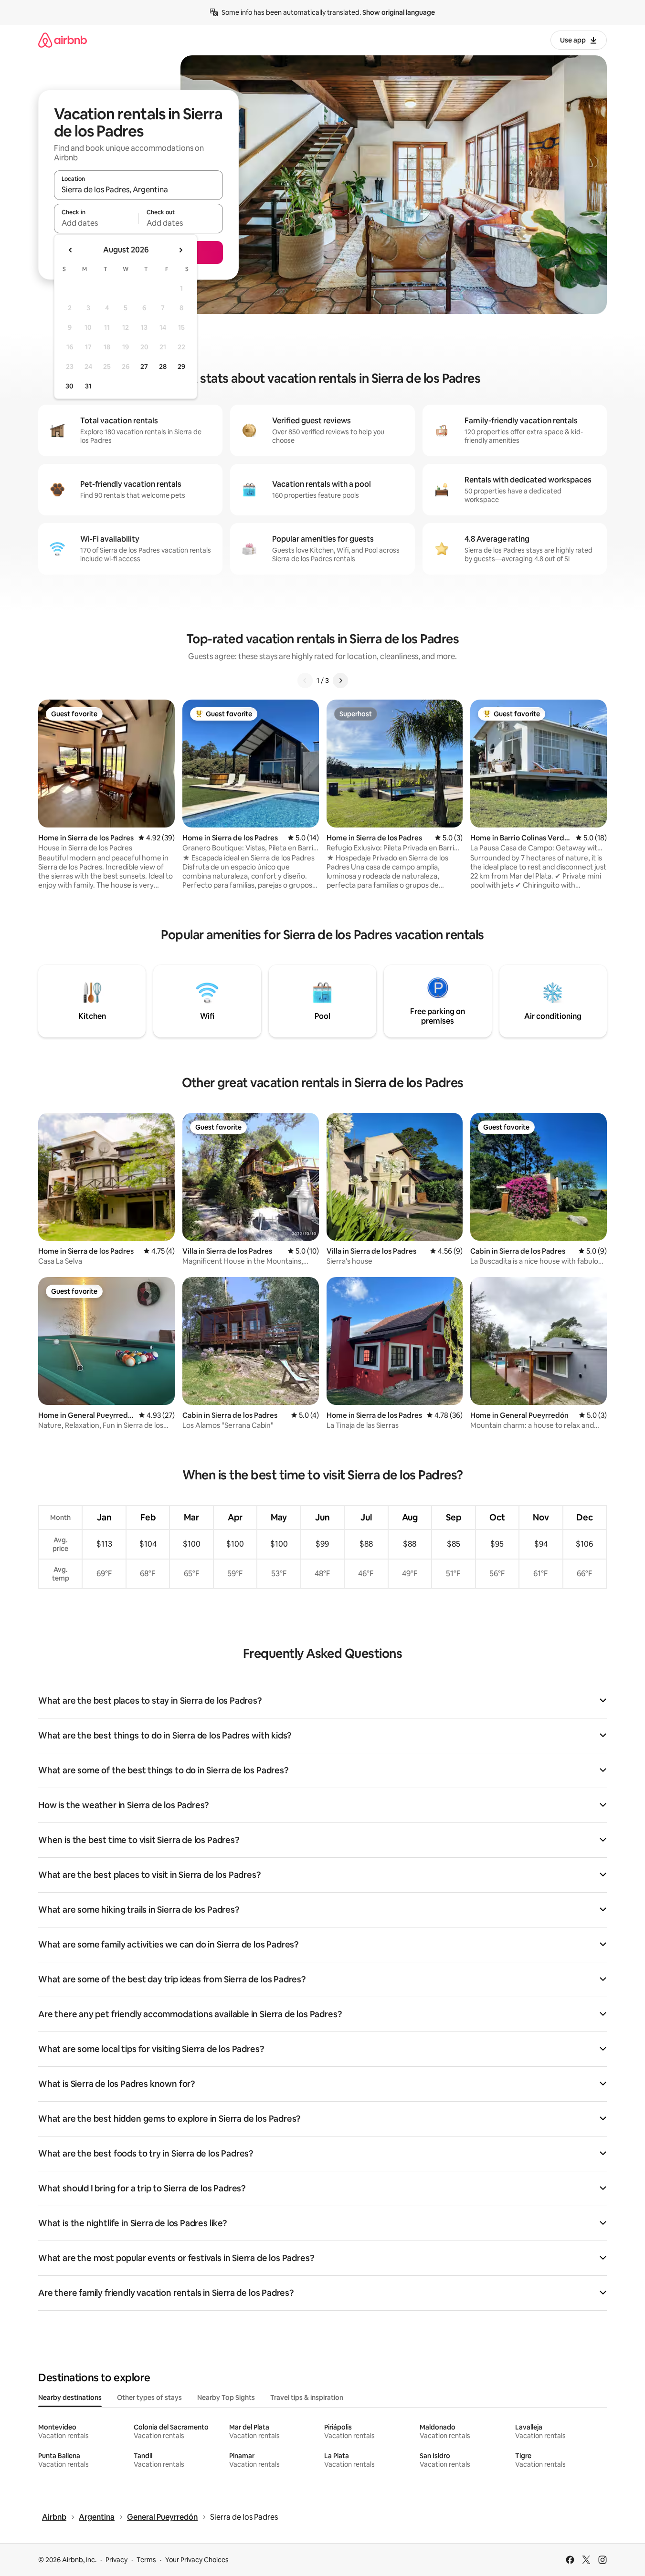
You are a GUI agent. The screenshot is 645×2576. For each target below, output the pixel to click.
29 (181, 367)
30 (69, 386)
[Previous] (305, 681)
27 (144, 367)
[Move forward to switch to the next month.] (180, 250)
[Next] (340, 681)
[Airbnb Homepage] (63, 40)
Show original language (399, 12)
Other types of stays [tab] (149, 2398)
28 (163, 367)
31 (88, 386)
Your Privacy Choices (197, 2560)
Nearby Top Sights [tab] (226, 2398)
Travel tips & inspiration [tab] (307, 2398)
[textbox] (96, 223)
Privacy (116, 2560)
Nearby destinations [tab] (70, 2398)
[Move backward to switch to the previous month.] (71, 250)
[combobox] (138, 189)
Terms (146, 2560)
